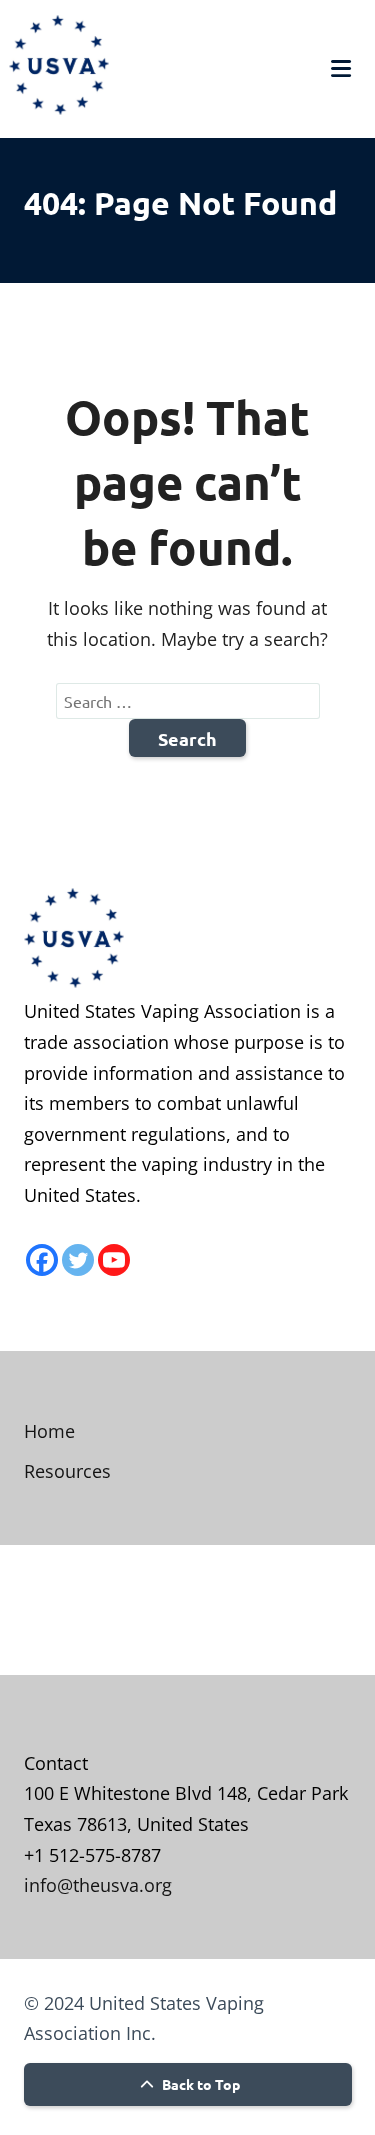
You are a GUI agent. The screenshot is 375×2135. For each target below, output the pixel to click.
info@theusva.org (98, 1885)
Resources (67, 1471)
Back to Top (199, 2084)
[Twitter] (78, 1260)
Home (49, 1431)
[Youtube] (114, 1260)
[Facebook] (42, 1260)
